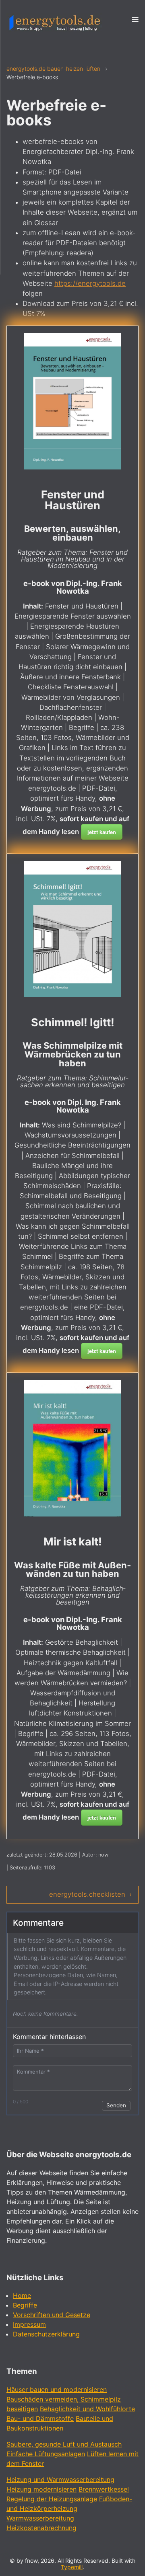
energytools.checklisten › (90, 1894)
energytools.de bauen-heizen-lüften (53, 69)
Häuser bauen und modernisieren (57, 2390)
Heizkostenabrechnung (41, 2528)
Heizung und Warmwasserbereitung (60, 2480)
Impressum (29, 2324)
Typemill (72, 2567)
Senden (116, 2105)
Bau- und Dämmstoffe (40, 2418)
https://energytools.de (90, 283)
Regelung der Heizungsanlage (52, 2499)
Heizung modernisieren (41, 2489)
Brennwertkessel (104, 2489)
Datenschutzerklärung (46, 2334)
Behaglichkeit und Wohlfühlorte (87, 2409)
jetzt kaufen (102, 832)
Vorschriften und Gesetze (52, 2315)
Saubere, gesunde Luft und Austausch (64, 2444)
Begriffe (25, 2305)
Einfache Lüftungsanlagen (46, 2454)
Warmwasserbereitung (40, 2518)
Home (22, 2295)
